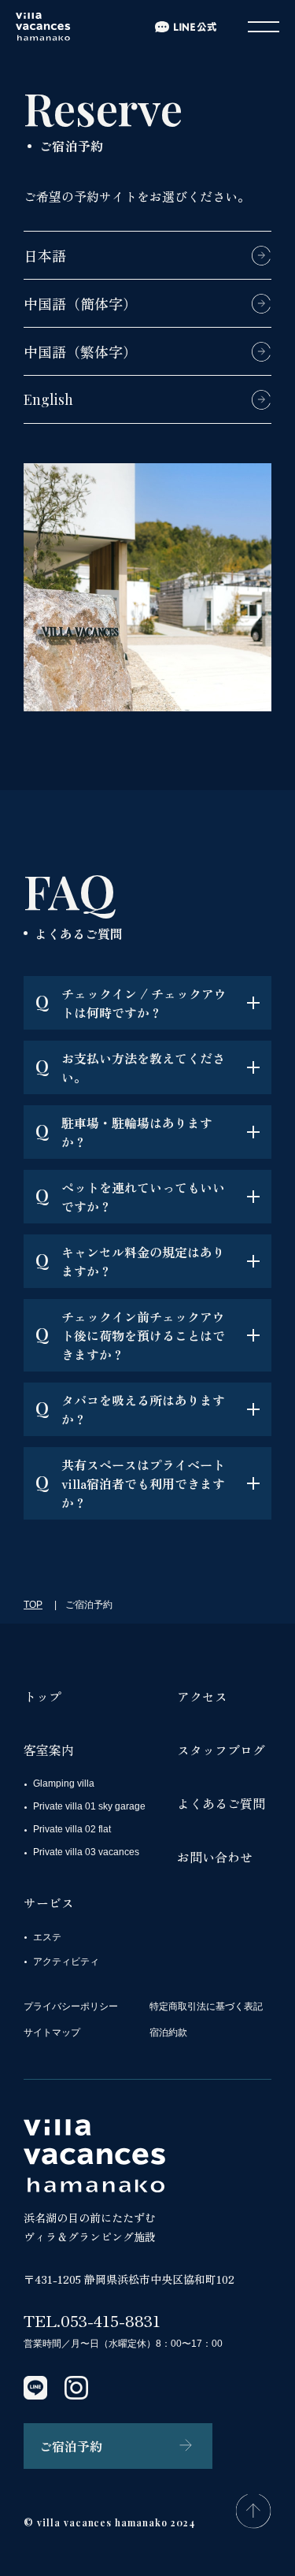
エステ (47, 1937)
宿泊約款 (168, 2032)
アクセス (202, 1696)
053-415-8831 (111, 2320)
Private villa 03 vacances (86, 1852)
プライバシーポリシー (71, 2006)
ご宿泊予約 (71, 2446)
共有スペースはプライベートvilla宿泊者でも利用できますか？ (130, 1483)
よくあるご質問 (221, 1803)
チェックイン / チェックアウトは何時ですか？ (131, 1003)
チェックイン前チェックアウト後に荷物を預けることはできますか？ (130, 1335)
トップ (42, 1696)
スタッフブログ (221, 1750)
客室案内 (49, 1750)
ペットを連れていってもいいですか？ (130, 1197)
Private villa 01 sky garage (89, 1806)
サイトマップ (52, 2032)
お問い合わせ (215, 1857)
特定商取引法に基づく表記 (206, 2006)
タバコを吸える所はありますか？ (130, 1409)
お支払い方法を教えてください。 (130, 1067)
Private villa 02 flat (72, 1829)
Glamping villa (64, 1784)
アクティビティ (66, 1962)
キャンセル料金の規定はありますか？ (130, 1261)
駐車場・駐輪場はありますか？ (124, 1132)
